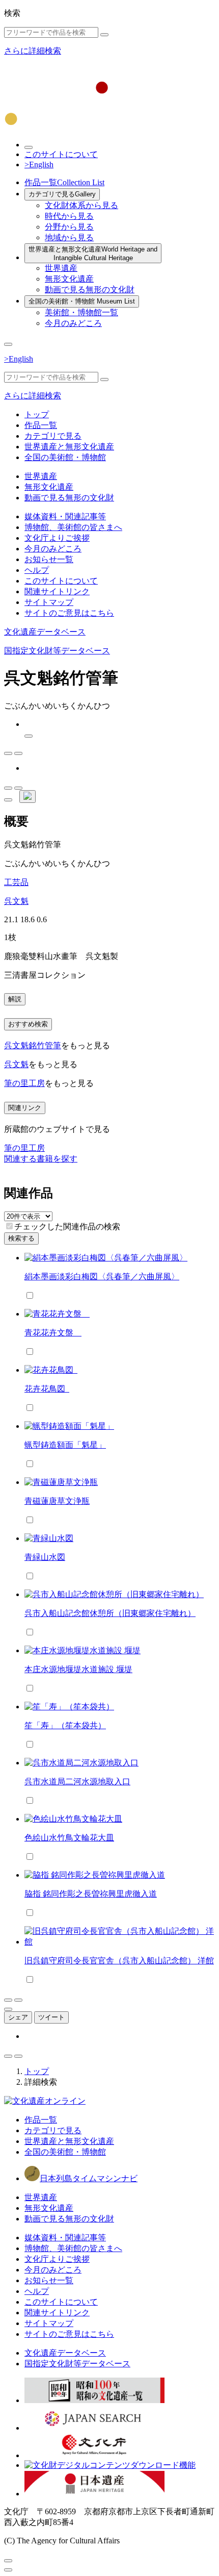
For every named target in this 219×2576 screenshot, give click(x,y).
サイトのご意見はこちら (69, 613)
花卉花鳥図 (47, 1389)
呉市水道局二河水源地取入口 (77, 1782)
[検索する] (104, 35)
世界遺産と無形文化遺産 (93, 254)
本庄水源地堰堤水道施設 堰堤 (78, 1669)
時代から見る (69, 216)
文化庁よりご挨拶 (57, 538)
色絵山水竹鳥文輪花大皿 (69, 1838)
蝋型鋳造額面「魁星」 (65, 1445)
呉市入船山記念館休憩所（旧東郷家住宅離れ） (110, 1613)
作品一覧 (64, 182)
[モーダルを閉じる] (8, 2561)
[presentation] (9, 1226)
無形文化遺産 (69, 279)
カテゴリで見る (62, 194)
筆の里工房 (24, 1083)
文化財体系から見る (81, 205)
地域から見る (69, 237)
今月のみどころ (73, 323)
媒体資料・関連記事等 (65, 516)
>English (39, 165)
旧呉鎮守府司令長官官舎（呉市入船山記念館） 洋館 (119, 1961)
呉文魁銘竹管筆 (33, 1045)
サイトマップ (49, 602)
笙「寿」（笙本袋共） (65, 1725)
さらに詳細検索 (33, 51)
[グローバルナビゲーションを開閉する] (8, 344)
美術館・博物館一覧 (81, 312)
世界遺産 (61, 268)
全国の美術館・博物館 (82, 301)
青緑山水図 (45, 1557)
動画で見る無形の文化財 (90, 289)
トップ (37, 414)
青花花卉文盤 (53, 1333)
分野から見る (69, 227)
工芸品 (16, 882)
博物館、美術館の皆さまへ (73, 527)
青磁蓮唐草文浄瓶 (57, 1501)
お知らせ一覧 (49, 559)
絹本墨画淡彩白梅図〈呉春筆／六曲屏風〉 (102, 1277)
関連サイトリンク (57, 591)
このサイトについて (61, 154)
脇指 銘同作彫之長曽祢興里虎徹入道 (91, 1894)
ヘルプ (37, 570)
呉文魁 (16, 901)
